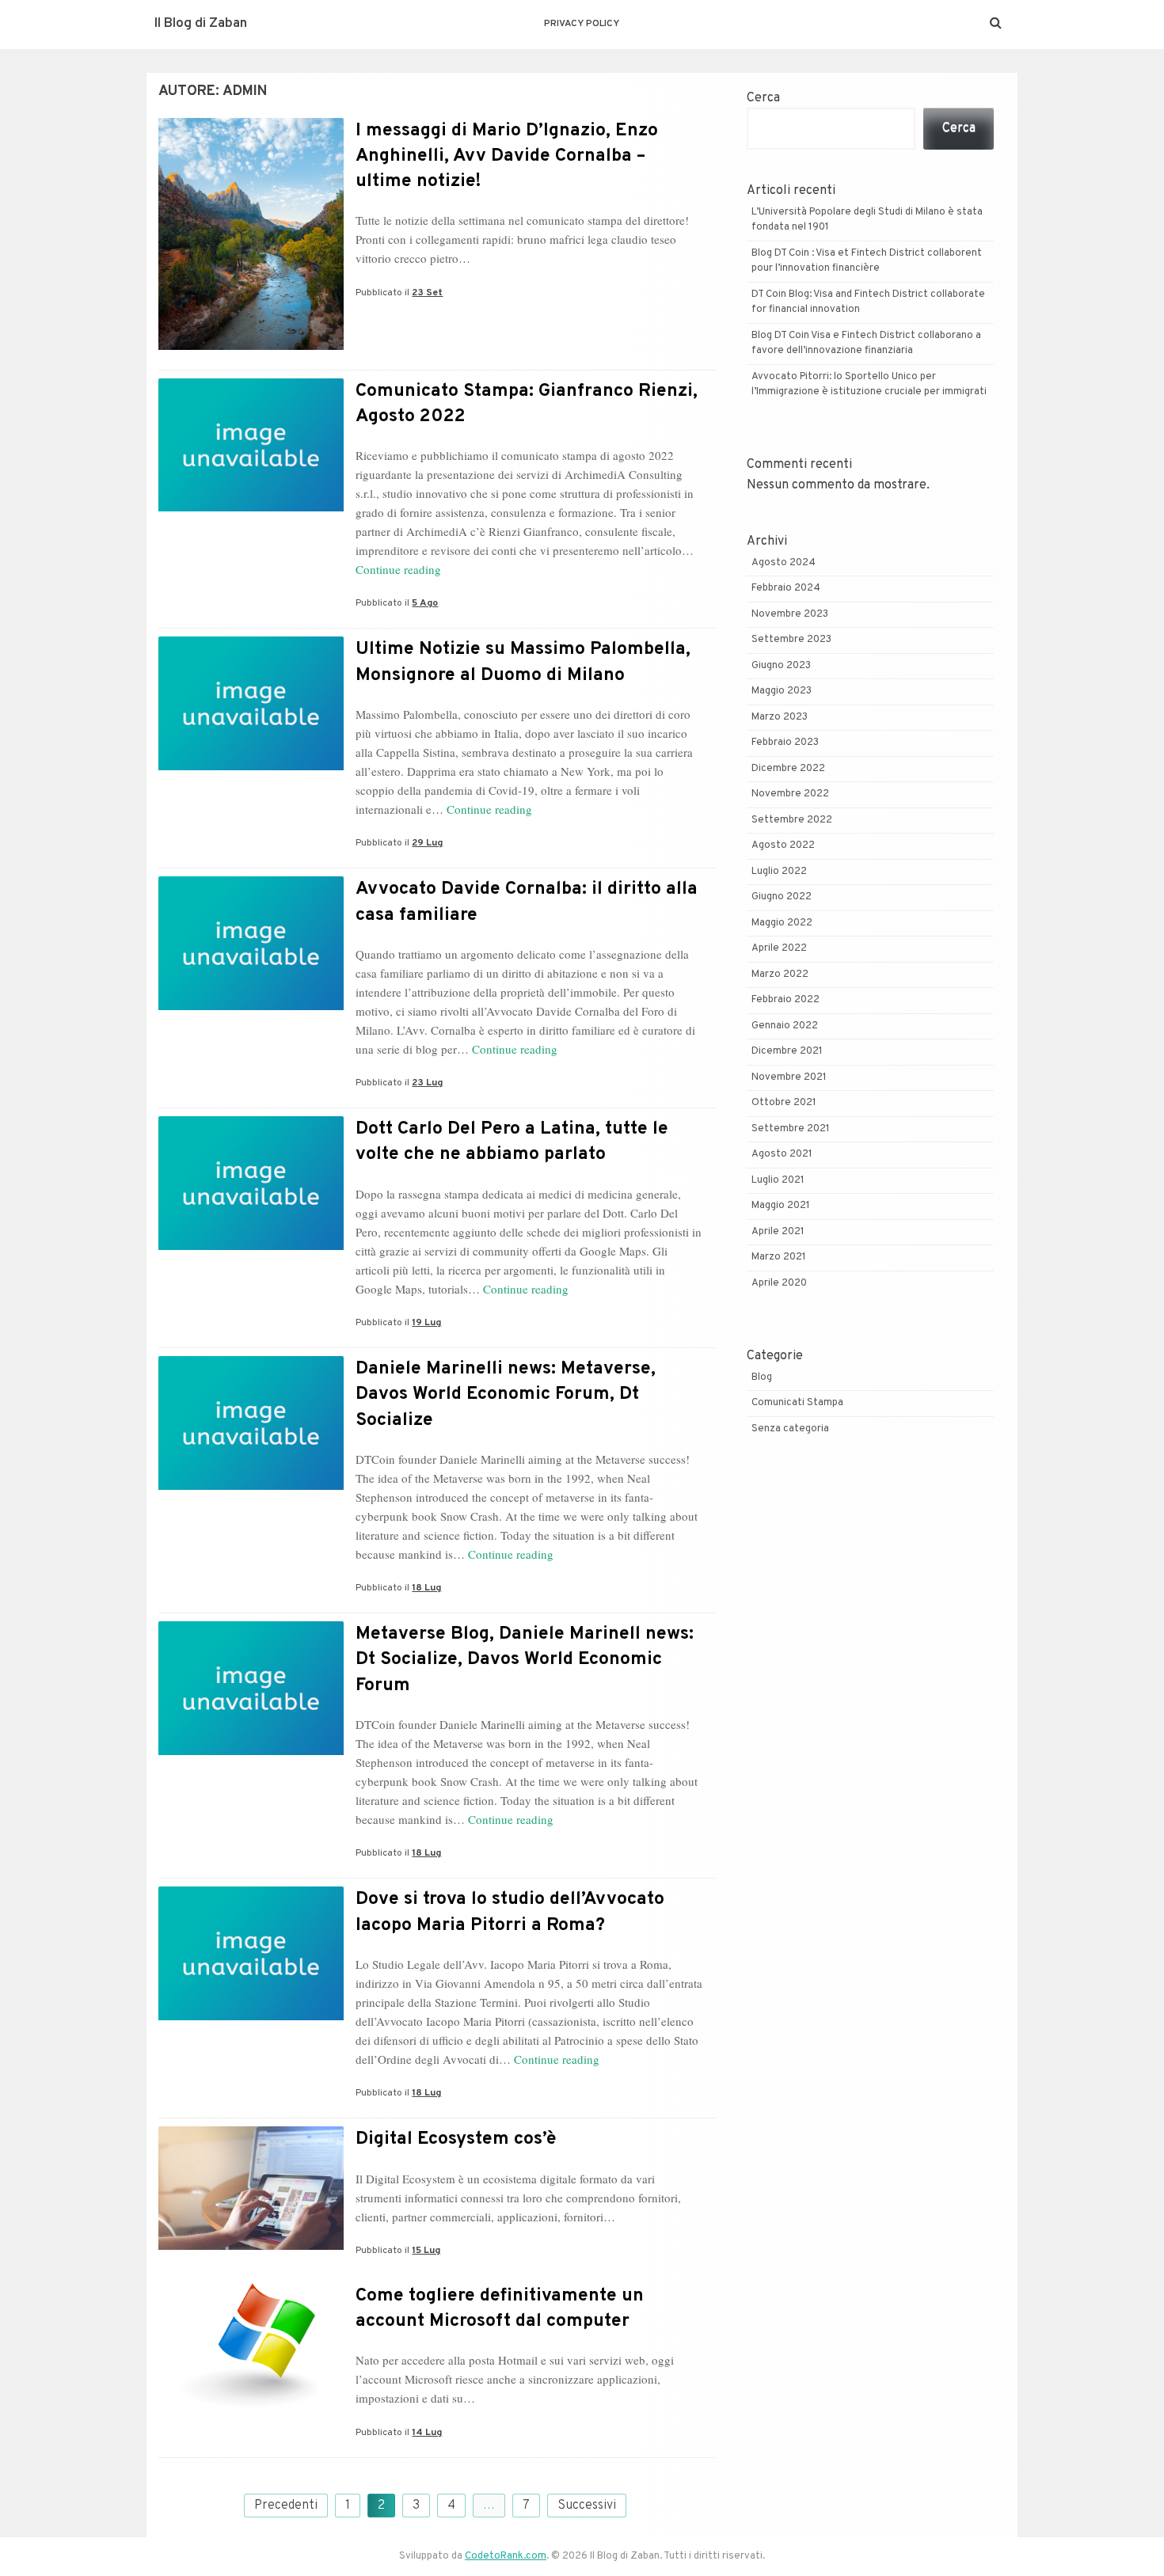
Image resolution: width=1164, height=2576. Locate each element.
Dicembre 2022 (788, 769)
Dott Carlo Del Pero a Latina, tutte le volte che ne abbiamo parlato (512, 1142)
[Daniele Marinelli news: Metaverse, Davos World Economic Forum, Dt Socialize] (251, 1487)
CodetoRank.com (506, 2556)
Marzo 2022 (780, 975)
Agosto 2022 (783, 845)
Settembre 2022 (792, 820)
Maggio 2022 (782, 923)
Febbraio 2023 (785, 743)
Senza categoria (790, 1429)
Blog (762, 1377)
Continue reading (398, 569)
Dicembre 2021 (787, 1051)
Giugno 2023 (781, 666)
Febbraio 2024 (786, 588)
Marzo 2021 (779, 1257)
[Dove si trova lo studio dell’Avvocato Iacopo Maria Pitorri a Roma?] (251, 2017)
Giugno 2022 (782, 897)
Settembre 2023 (791, 640)
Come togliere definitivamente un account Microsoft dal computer (500, 2309)
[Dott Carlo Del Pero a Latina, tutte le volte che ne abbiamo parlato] (251, 1247)
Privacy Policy (582, 24)
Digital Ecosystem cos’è (456, 2139)
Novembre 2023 (790, 614)
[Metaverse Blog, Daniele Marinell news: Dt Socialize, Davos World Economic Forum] (251, 1752)
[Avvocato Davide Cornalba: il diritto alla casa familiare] (251, 1007)
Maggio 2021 (781, 1206)
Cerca (763, 98)
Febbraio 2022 (786, 1000)
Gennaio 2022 (785, 1026)
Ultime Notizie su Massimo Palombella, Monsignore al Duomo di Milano (523, 662)
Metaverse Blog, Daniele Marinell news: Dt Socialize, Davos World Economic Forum (525, 1660)
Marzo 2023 (780, 717)
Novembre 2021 (789, 1077)
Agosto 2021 (782, 1154)
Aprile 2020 (779, 1283)
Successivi (587, 2506)
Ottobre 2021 (784, 1103)
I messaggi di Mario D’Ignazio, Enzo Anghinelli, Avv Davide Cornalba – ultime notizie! (507, 156)
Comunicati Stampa (797, 1403)
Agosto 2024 (784, 563)
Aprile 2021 (778, 1232)
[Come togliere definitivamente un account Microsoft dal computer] (251, 2411)
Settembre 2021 (791, 1129)
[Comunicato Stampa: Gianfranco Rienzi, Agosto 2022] (251, 508)
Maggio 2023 (782, 691)
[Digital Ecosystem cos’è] (251, 2247)
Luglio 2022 (779, 872)
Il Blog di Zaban (201, 24)
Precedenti (286, 2506)
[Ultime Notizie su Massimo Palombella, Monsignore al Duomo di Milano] (251, 767)
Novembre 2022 (790, 794)
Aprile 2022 (779, 948)
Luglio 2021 (778, 1180)
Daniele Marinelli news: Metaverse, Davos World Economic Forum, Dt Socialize (506, 1394)
